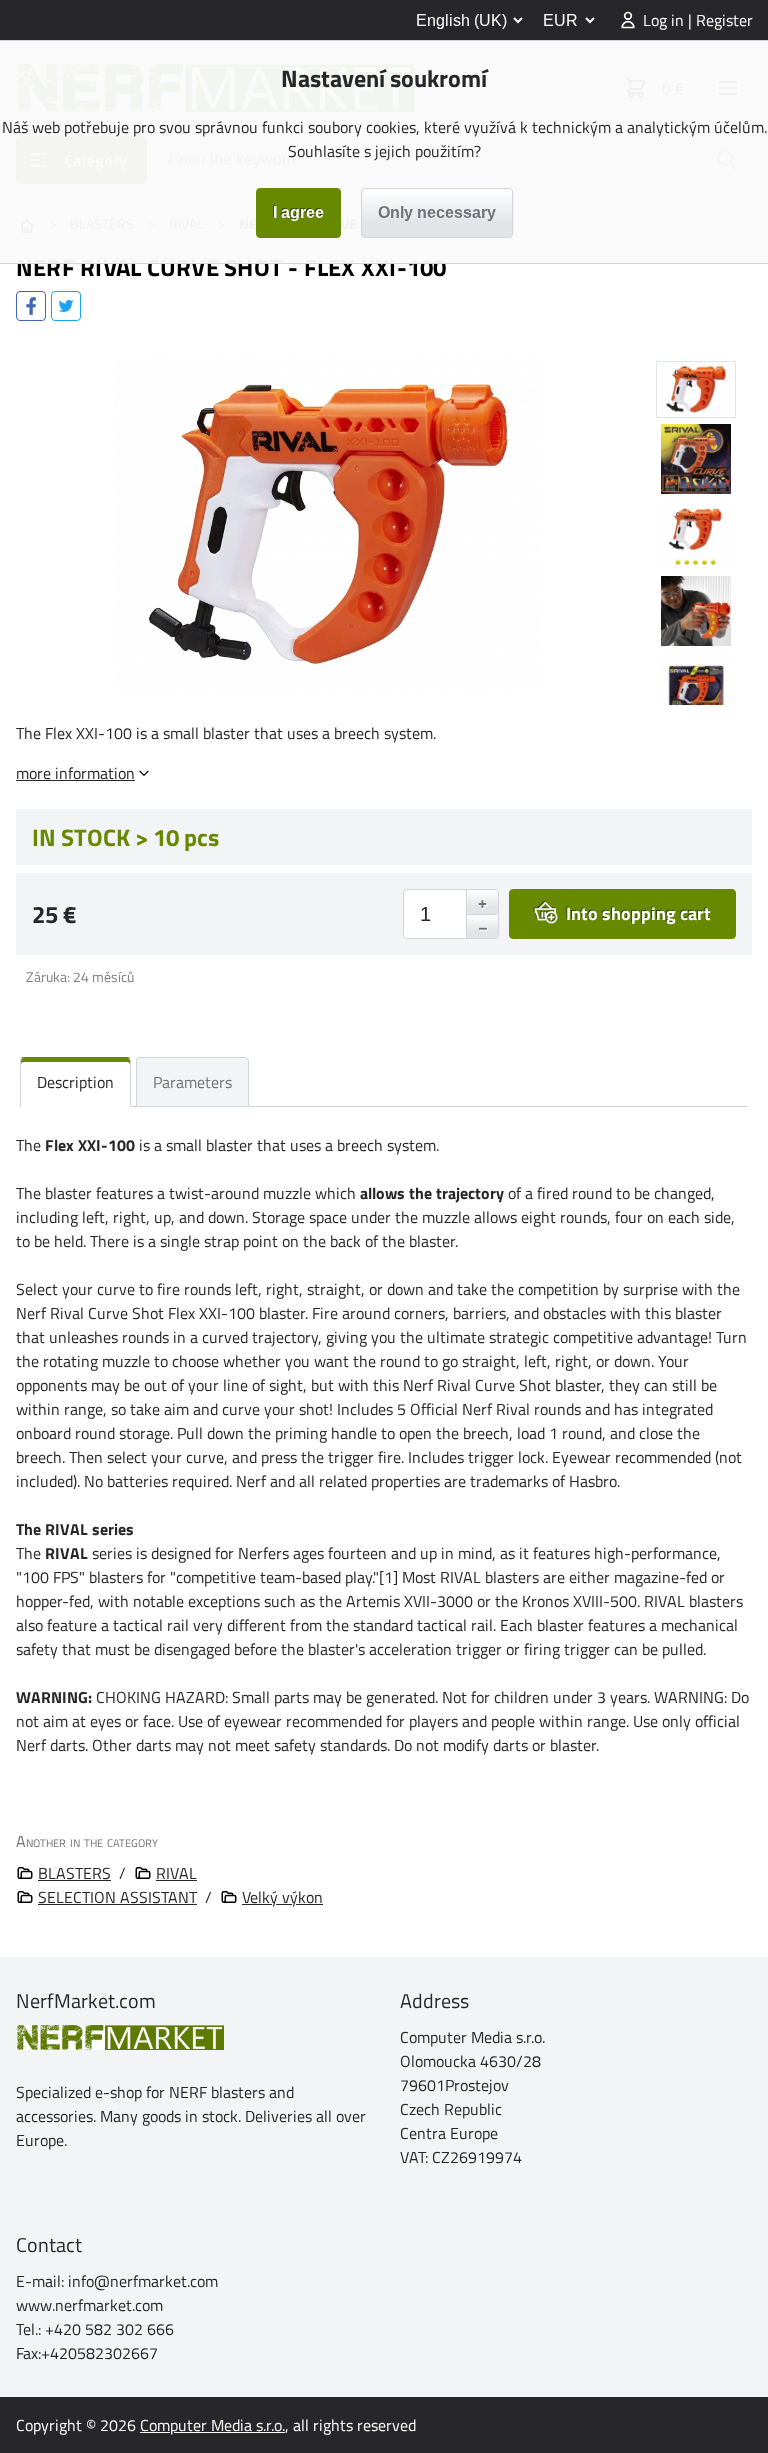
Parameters (192, 1082)
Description (75, 1082)
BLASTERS (74, 1873)
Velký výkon (282, 1897)
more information (75, 773)
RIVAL (176, 1873)
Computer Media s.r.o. (212, 2425)
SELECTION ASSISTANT (117, 1897)
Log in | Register (698, 20)
